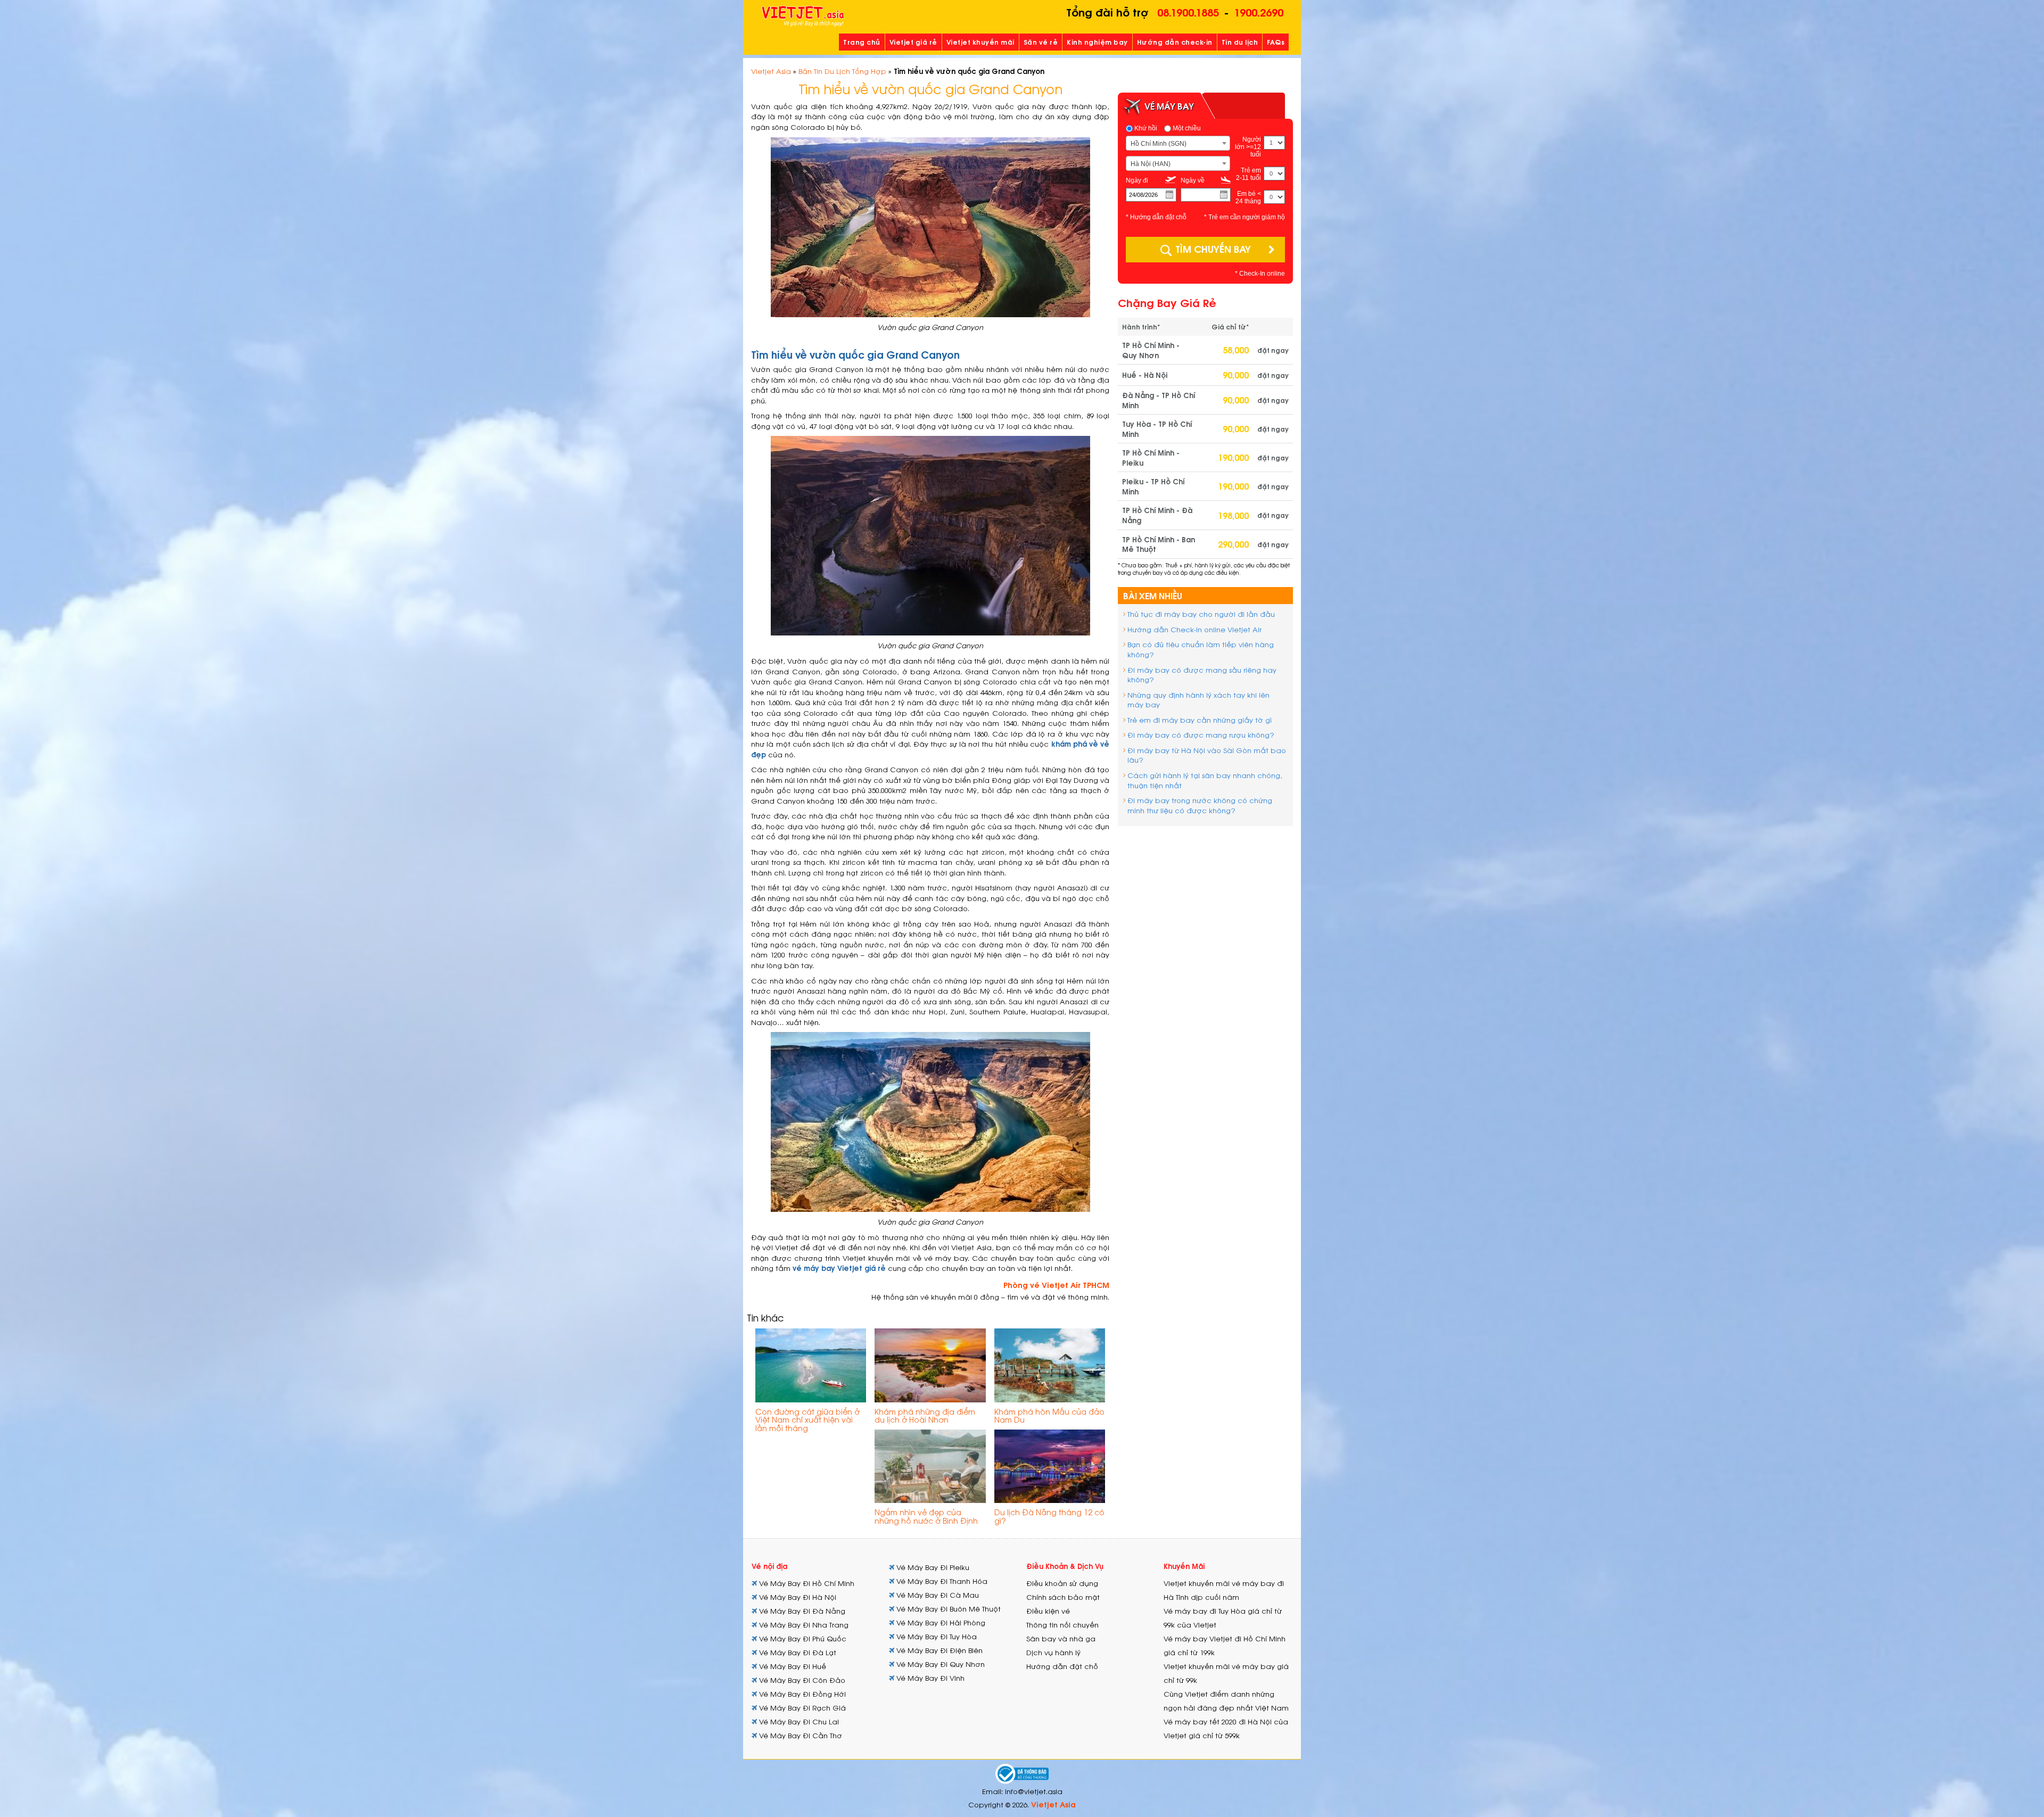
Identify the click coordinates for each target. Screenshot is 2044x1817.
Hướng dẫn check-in (1175, 42)
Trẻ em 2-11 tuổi (1248, 174)
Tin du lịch (1240, 42)
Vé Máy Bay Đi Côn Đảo (801, 1680)
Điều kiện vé (1048, 1611)
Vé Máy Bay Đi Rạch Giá (801, 1708)
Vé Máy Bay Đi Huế (792, 1666)
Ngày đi (1137, 180)
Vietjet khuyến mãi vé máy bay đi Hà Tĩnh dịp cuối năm (1224, 1590)
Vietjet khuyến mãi (980, 42)
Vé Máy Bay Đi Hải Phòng (940, 1622)
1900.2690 (1259, 11)
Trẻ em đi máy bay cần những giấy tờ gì (1200, 720)
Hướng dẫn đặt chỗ (1062, 1666)
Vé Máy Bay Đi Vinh (929, 1678)
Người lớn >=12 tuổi (1248, 147)
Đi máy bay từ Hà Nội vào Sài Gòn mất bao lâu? (1207, 755)
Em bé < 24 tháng (1248, 197)
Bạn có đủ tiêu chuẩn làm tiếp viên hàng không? (1201, 649)
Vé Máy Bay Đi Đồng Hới (801, 1694)
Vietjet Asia (771, 71)
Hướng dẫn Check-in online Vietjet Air (1194, 629)
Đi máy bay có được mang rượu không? (1201, 735)
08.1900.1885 (1188, 11)
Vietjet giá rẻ (913, 42)
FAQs (1276, 42)
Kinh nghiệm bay (1097, 42)
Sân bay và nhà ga (1061, 1638)
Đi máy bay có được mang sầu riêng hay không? (1202, 675)
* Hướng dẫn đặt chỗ (1156, 217)
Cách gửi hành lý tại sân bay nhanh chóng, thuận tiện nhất (1205, 780)
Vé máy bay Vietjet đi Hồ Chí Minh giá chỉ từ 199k (1225, 1645)
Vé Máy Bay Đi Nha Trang (803, 1625)
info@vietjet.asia (1034, 1791)
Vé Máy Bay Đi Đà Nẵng (801, 1611)
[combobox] (1178, 143)
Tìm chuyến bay (1213, 248)
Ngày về (1193, 180)
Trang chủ (862, 42)
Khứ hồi (1145, 128)
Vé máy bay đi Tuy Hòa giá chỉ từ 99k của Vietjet (1223, 1618)
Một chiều (1186, 128)
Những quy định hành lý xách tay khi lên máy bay (1198, 700)
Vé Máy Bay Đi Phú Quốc (802, 1638)
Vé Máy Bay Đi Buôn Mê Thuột (947, 1609)
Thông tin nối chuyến (1062, 1625)
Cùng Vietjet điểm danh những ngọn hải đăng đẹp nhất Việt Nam (1226, 1701)
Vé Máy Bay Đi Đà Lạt (797, 1652)
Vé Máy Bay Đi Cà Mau (937, 1595)
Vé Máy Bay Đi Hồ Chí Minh (806, 1583)
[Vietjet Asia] (803, 16)
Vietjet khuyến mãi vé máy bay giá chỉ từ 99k (1226, 1673)
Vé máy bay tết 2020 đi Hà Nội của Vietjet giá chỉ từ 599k (1226, 1728)
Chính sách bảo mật (1063, 1597)
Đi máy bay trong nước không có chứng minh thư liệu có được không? (1200, 805)
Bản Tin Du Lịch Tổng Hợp (842, 71)
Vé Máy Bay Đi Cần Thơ (800, 1735)
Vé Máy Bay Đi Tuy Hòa (936, 1636)
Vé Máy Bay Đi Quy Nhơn (939, 1664)
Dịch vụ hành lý (1053, 1652)
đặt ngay (1273, 350)
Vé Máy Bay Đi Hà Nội (797, 1597)
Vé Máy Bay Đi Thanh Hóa (941, 1581)
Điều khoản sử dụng (1062, 1583)
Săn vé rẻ (1041, 42)
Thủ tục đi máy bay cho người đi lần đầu (1201, 614)
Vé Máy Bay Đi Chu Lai (798, 1721)
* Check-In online (1260, 274)
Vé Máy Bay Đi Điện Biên (938, 1650)
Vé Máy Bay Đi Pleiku (932, 1567)
